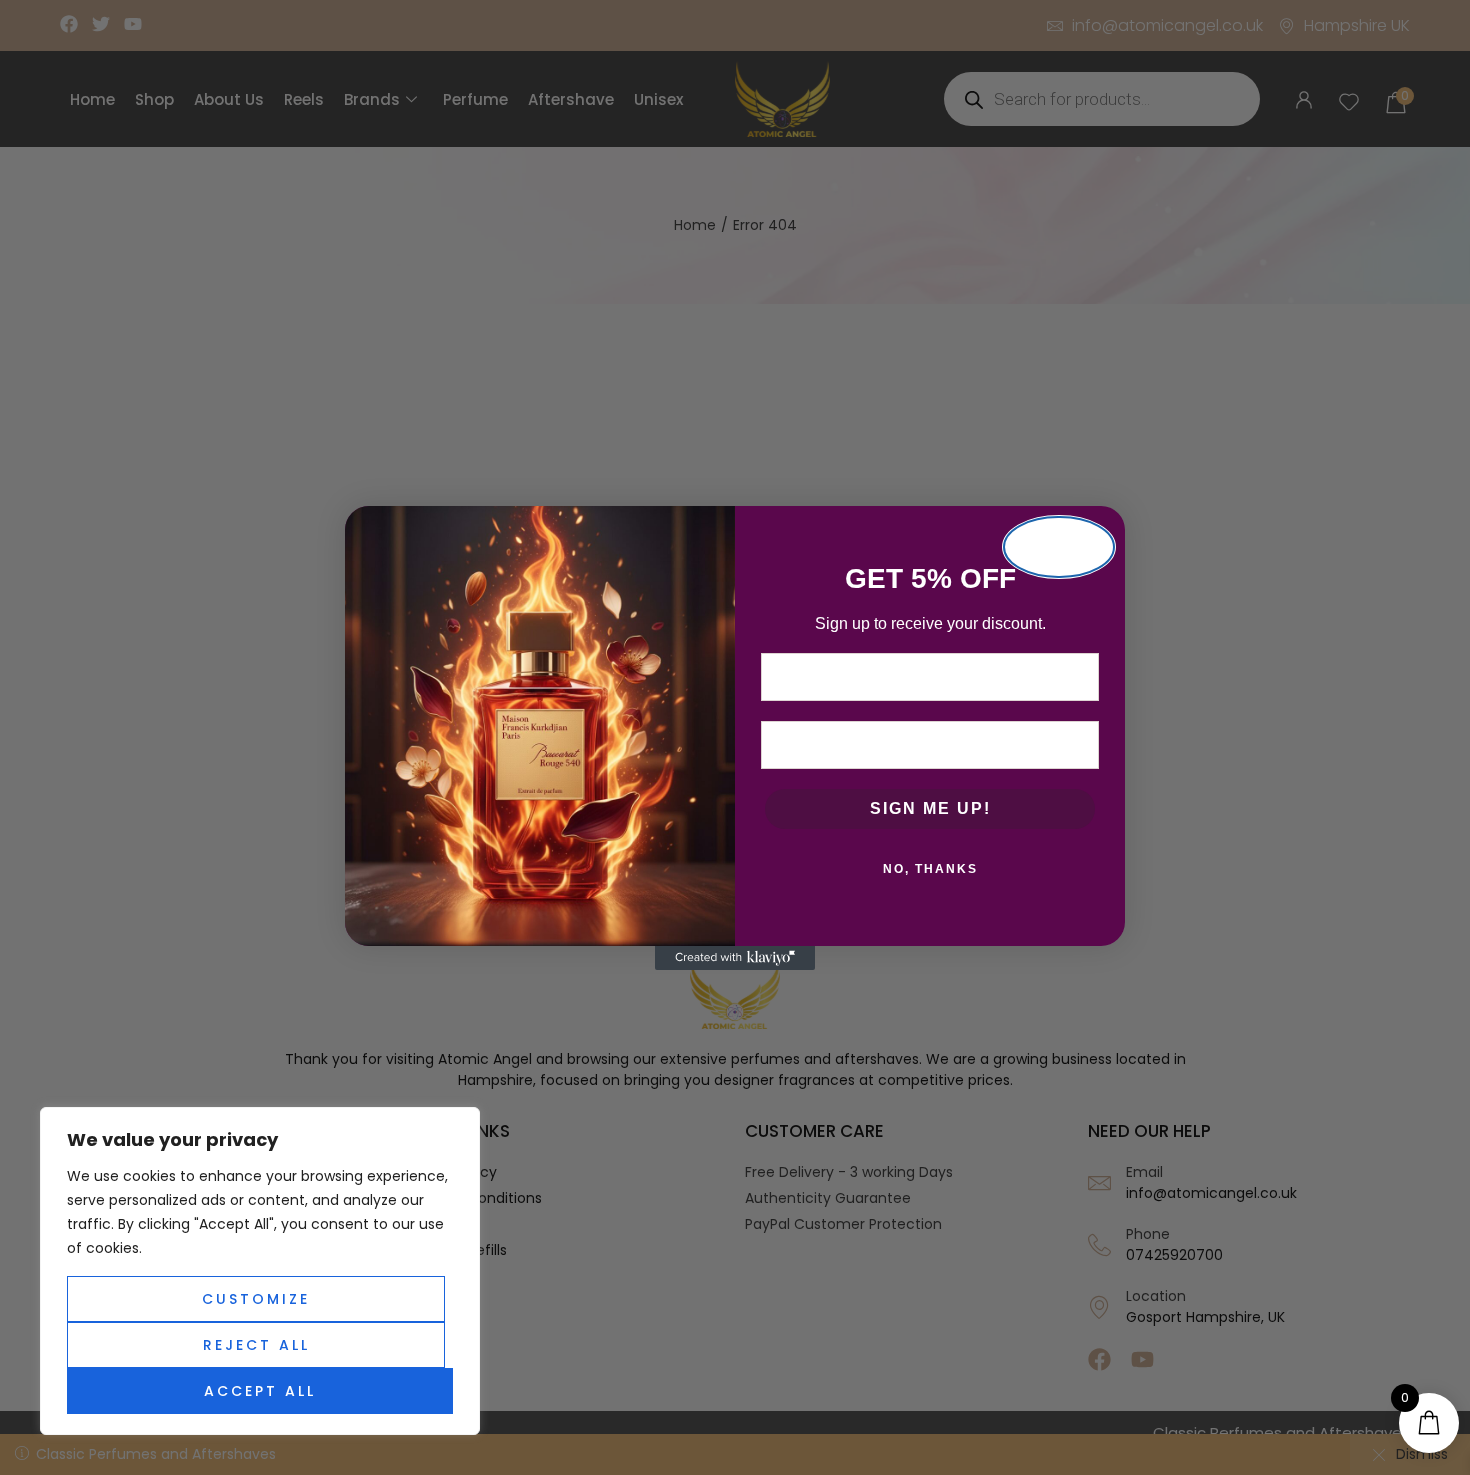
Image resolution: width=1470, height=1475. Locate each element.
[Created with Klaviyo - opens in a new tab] (735, 958)
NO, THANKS (930, 869)
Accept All (260, 1391)
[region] (260, 1271)
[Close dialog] (1059, 547)
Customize (256, 1299)
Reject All (256, 1345)
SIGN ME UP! (930, 808)
